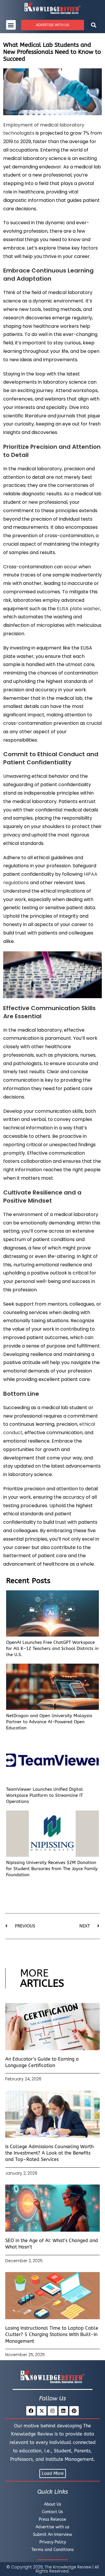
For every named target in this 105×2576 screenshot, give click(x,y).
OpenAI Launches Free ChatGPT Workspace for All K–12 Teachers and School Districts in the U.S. (52, 1649)
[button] (11, 25)
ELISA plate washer (78, 609)
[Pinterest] (74, 2411)
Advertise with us (52, 2527)
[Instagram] (52, 2411)
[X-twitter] (42, 2411)
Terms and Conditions (53, 2550)
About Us (53, 2504)
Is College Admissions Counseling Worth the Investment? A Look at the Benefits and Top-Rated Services (49, 2153)
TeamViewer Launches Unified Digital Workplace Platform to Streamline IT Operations (44, 1795)
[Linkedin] (63, 2411)
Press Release (52, 2519)
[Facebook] (31, 2411)
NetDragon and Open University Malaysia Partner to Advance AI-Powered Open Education (49, 1722)
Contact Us (52, 2512)
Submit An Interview (52, 2535)
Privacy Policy (53, 2542)
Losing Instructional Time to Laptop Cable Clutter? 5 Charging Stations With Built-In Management (52, 2335)
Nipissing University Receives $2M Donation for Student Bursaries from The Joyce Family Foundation (52, 1869)
